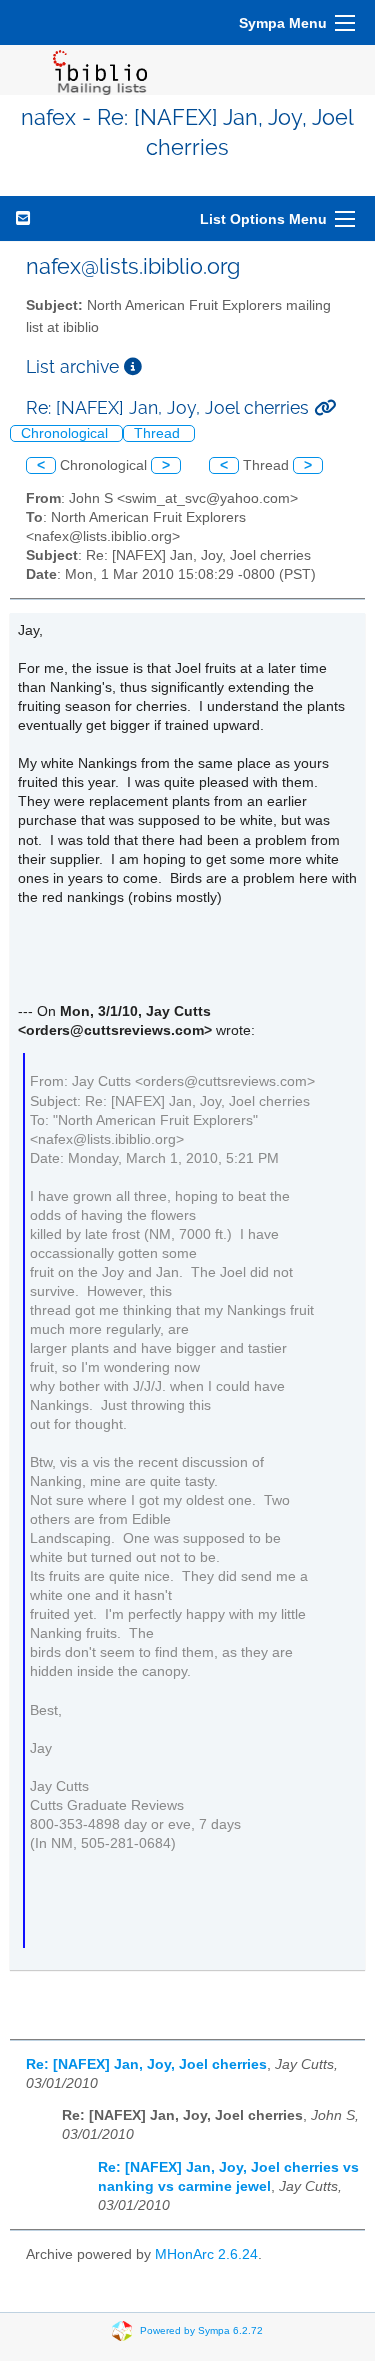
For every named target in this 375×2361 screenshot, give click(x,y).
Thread (159, 433)
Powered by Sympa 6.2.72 (201, 2329)
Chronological (66, 433)
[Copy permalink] (325, 407)
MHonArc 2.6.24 (206, 2254)
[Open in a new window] (133, 366)
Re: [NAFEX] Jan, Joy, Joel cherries (146, 2064)
